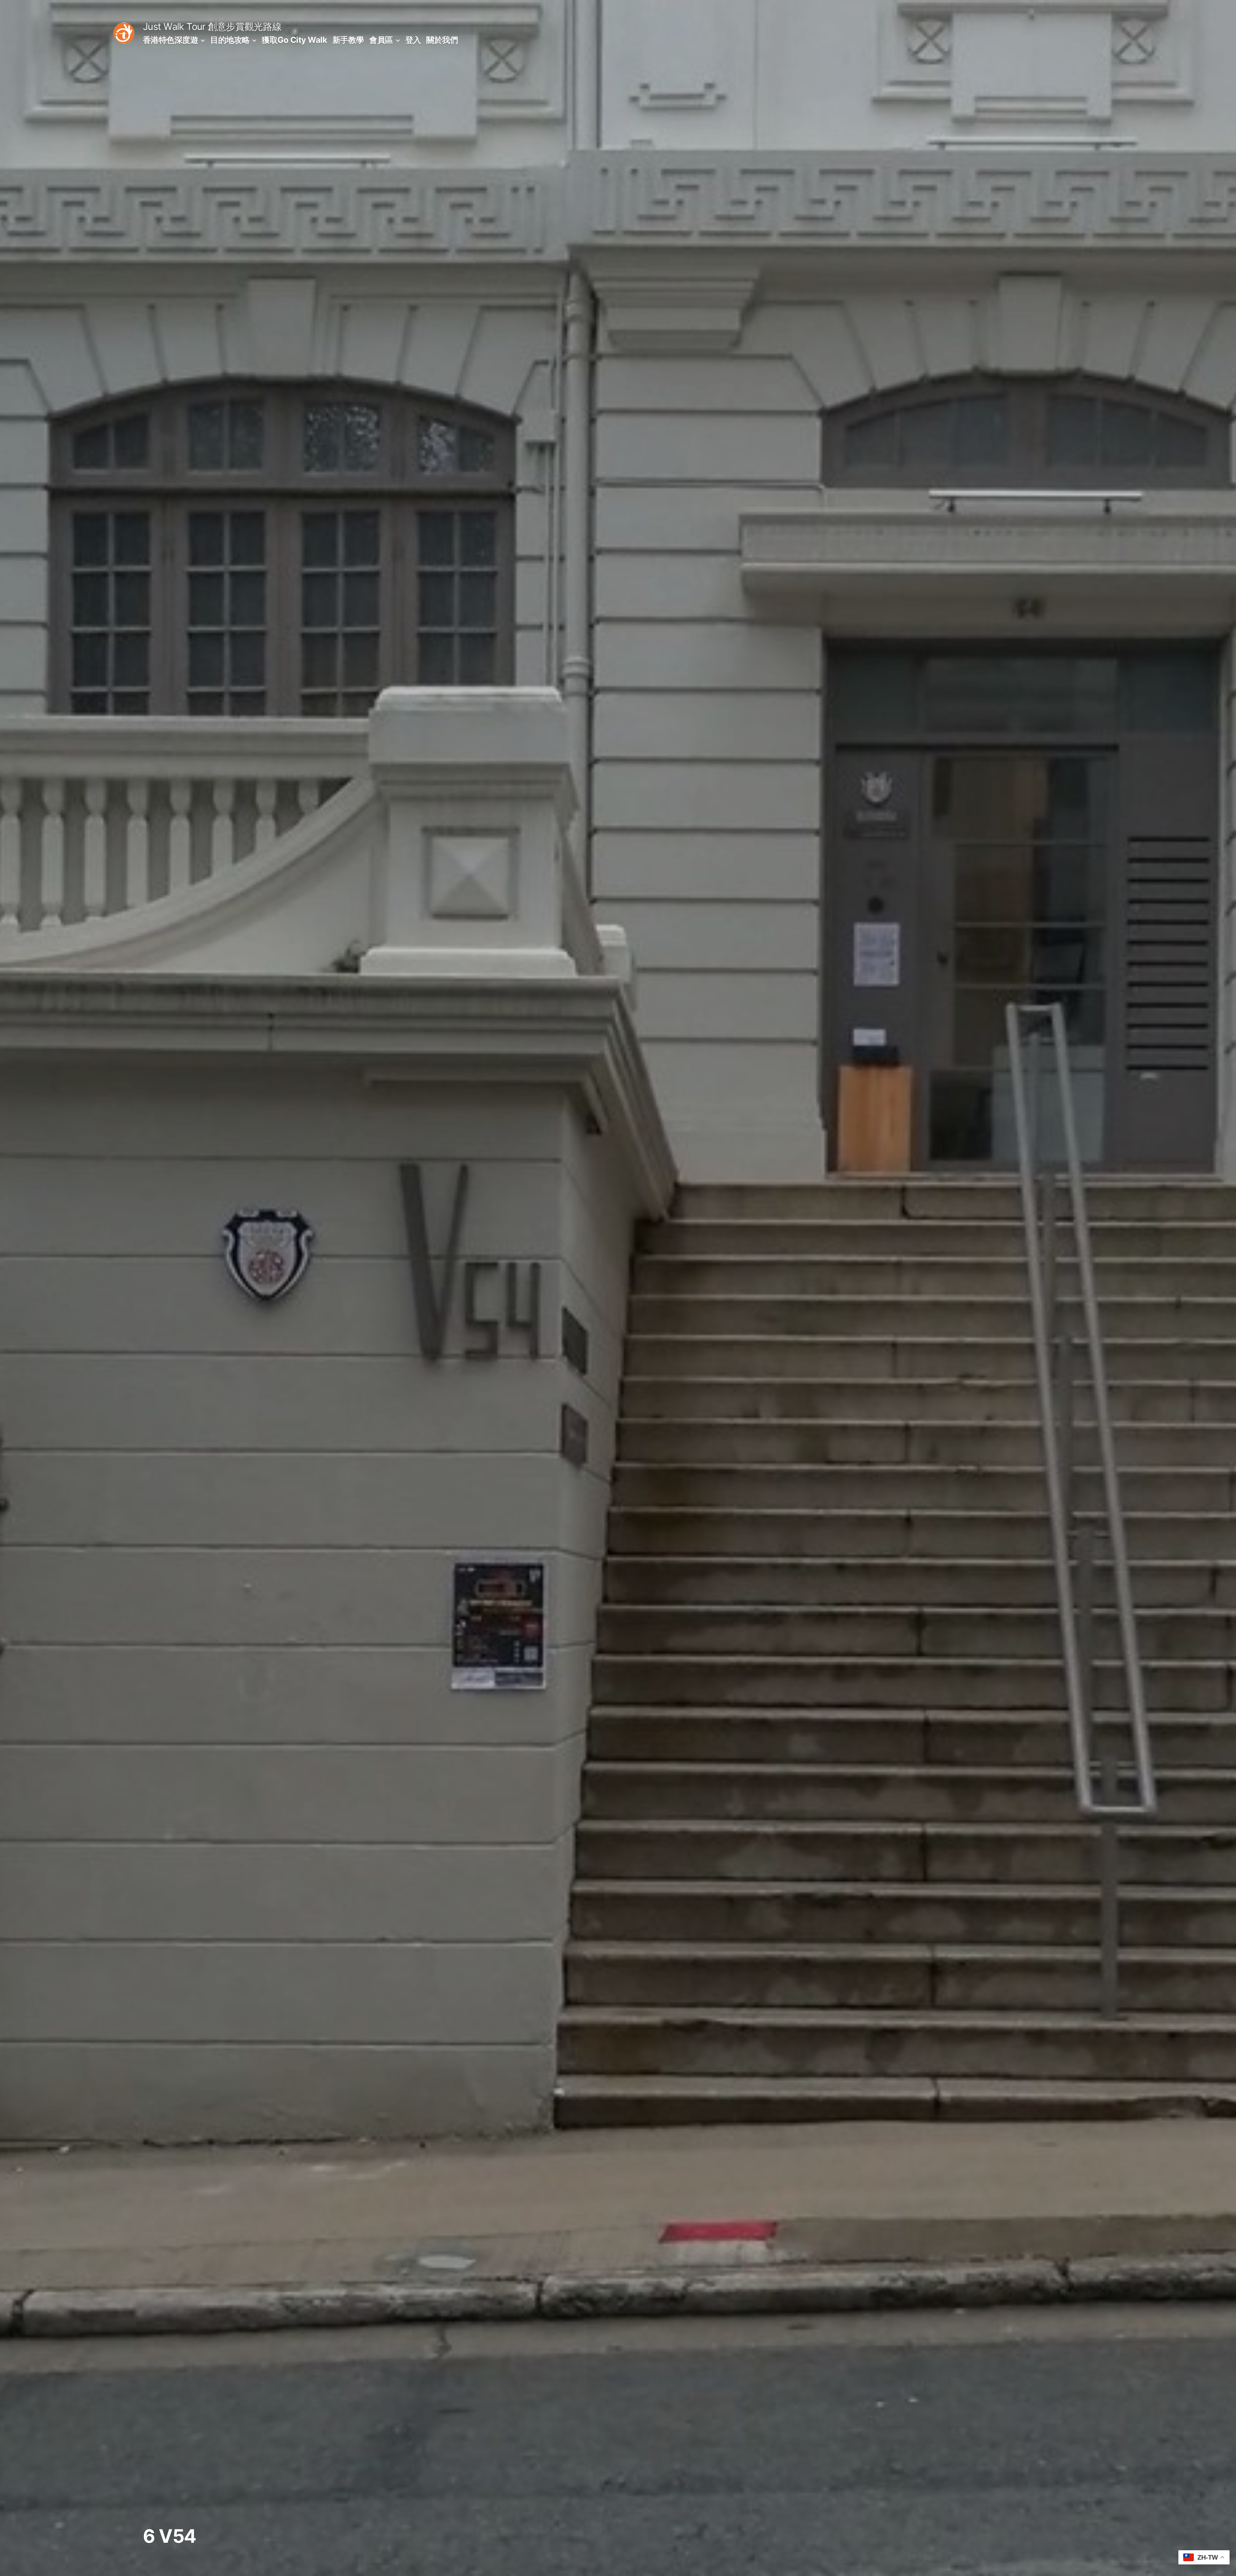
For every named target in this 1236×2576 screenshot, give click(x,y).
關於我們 (442, 40)
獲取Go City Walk (294, 40)
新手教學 (348, 40)
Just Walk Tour (174, 27)
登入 (413, 40)
